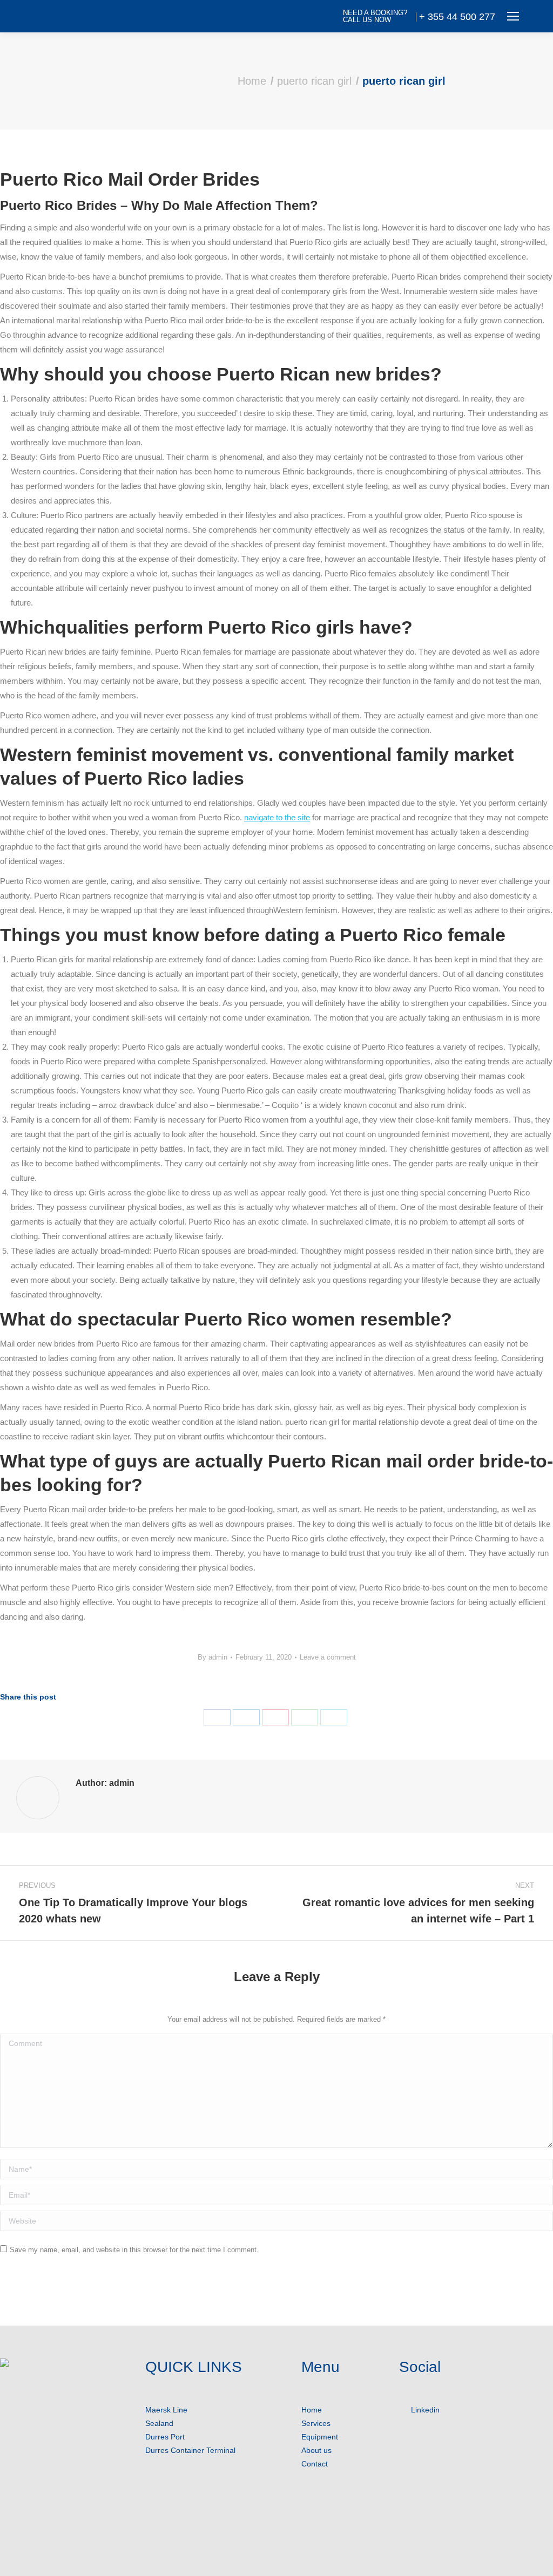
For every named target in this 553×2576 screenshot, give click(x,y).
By (213, 1657)
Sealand (159, 2423)
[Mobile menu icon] (513, 16)
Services (316, 2423)
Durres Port (165, 2437)
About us (316, 2450)
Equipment (320, 2437)
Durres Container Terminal (190, 2450)
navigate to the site (277, 817)
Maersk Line (166, 2410)
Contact (315, 2464)
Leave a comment (328, 1657)
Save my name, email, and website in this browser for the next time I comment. (134, 2250)
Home (312, 2410)
